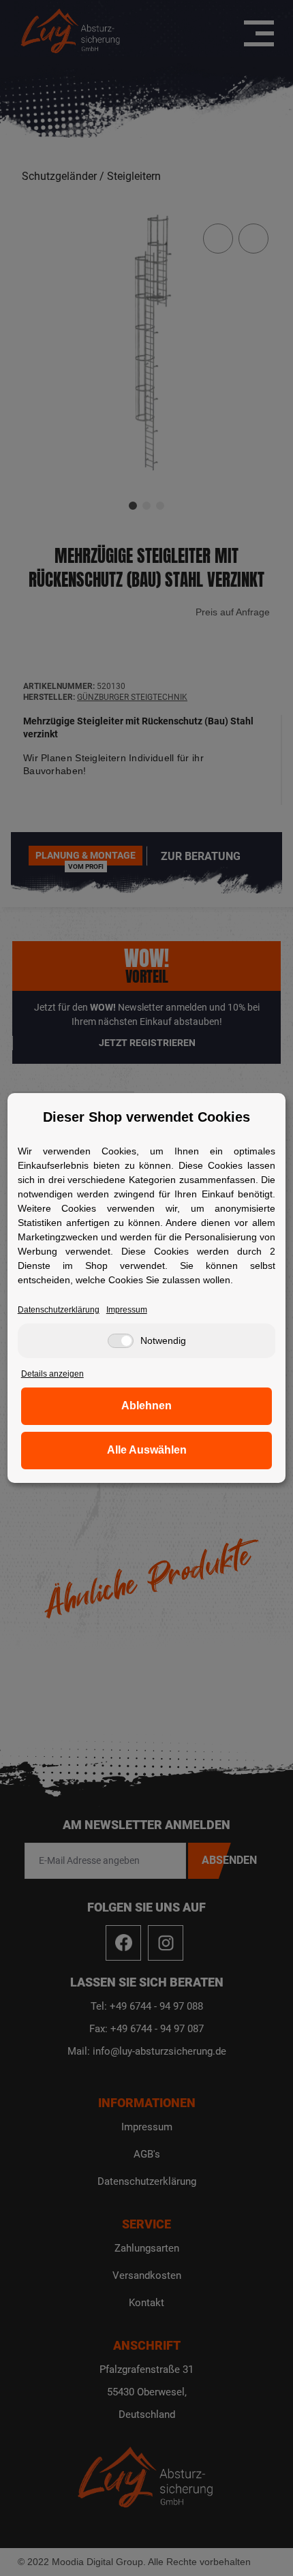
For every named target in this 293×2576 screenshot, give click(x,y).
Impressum (127, 1310)
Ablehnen (146, 1406)
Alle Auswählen (147, 1450)
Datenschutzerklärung (59, 1310)
